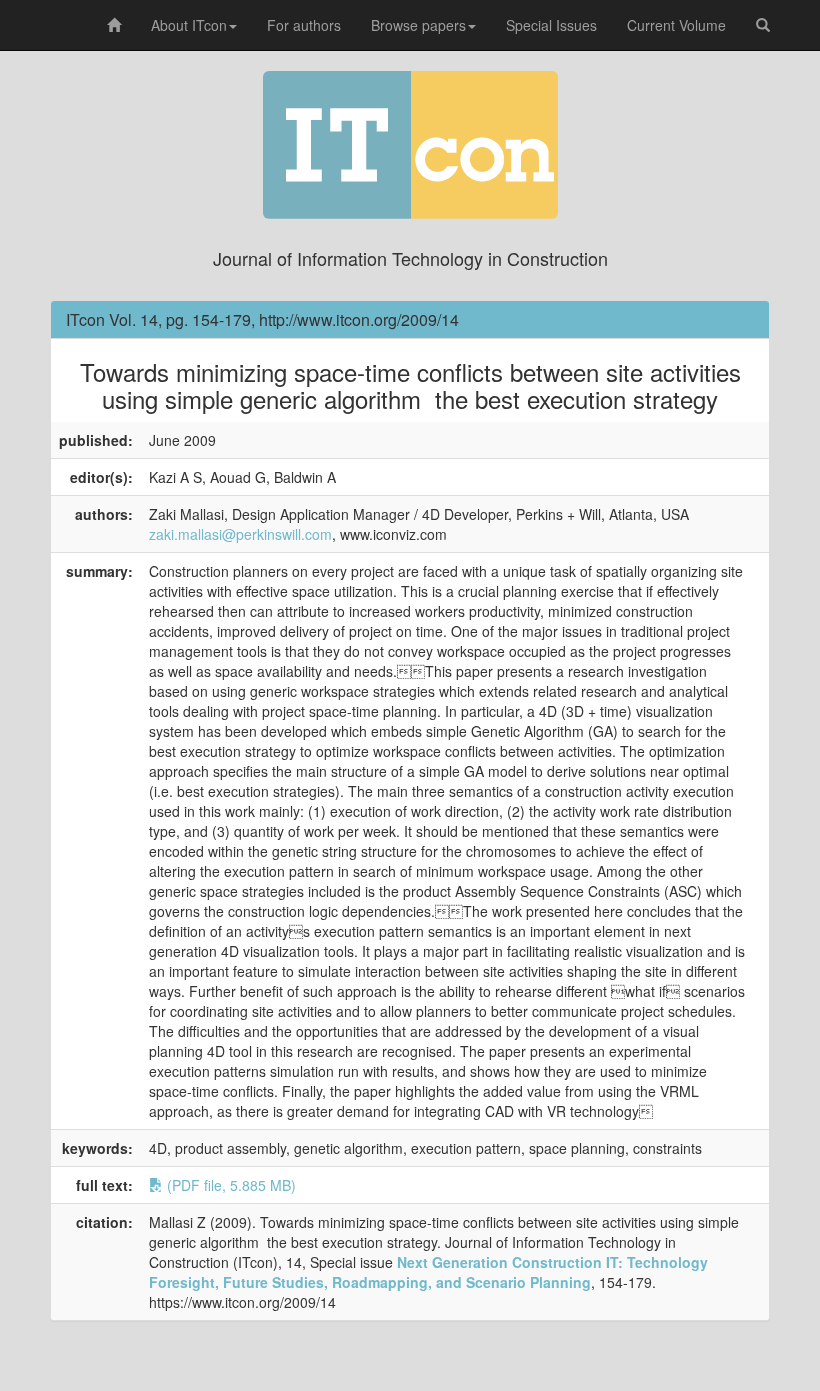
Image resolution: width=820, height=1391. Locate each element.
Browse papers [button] (418, 25)
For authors (304, 25)
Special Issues (551, 25)
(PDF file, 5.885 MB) (229, 1185)
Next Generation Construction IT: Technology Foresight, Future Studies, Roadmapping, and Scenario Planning (428, 1272)
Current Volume (676, 25)
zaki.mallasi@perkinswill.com (240, 534)
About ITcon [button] (189, 25)
